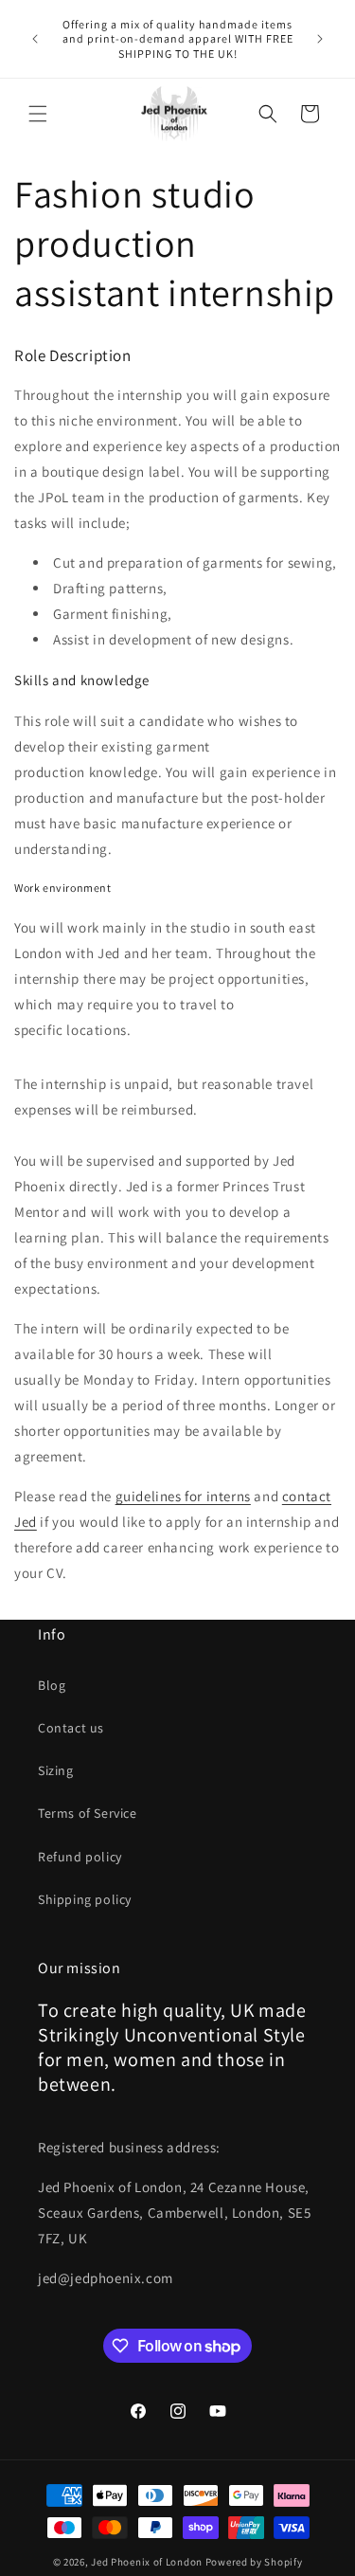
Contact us (71, 1728)
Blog (52, 1685)
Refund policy (80, 1857)
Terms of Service (88, 1813)
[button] (38, 114)
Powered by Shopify (254, 2562)
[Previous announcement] (35, 39)
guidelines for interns (183, 1496)
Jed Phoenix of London (147, 2562)
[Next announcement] (320, 39)
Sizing (56, 1770)
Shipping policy (85, 1899)
